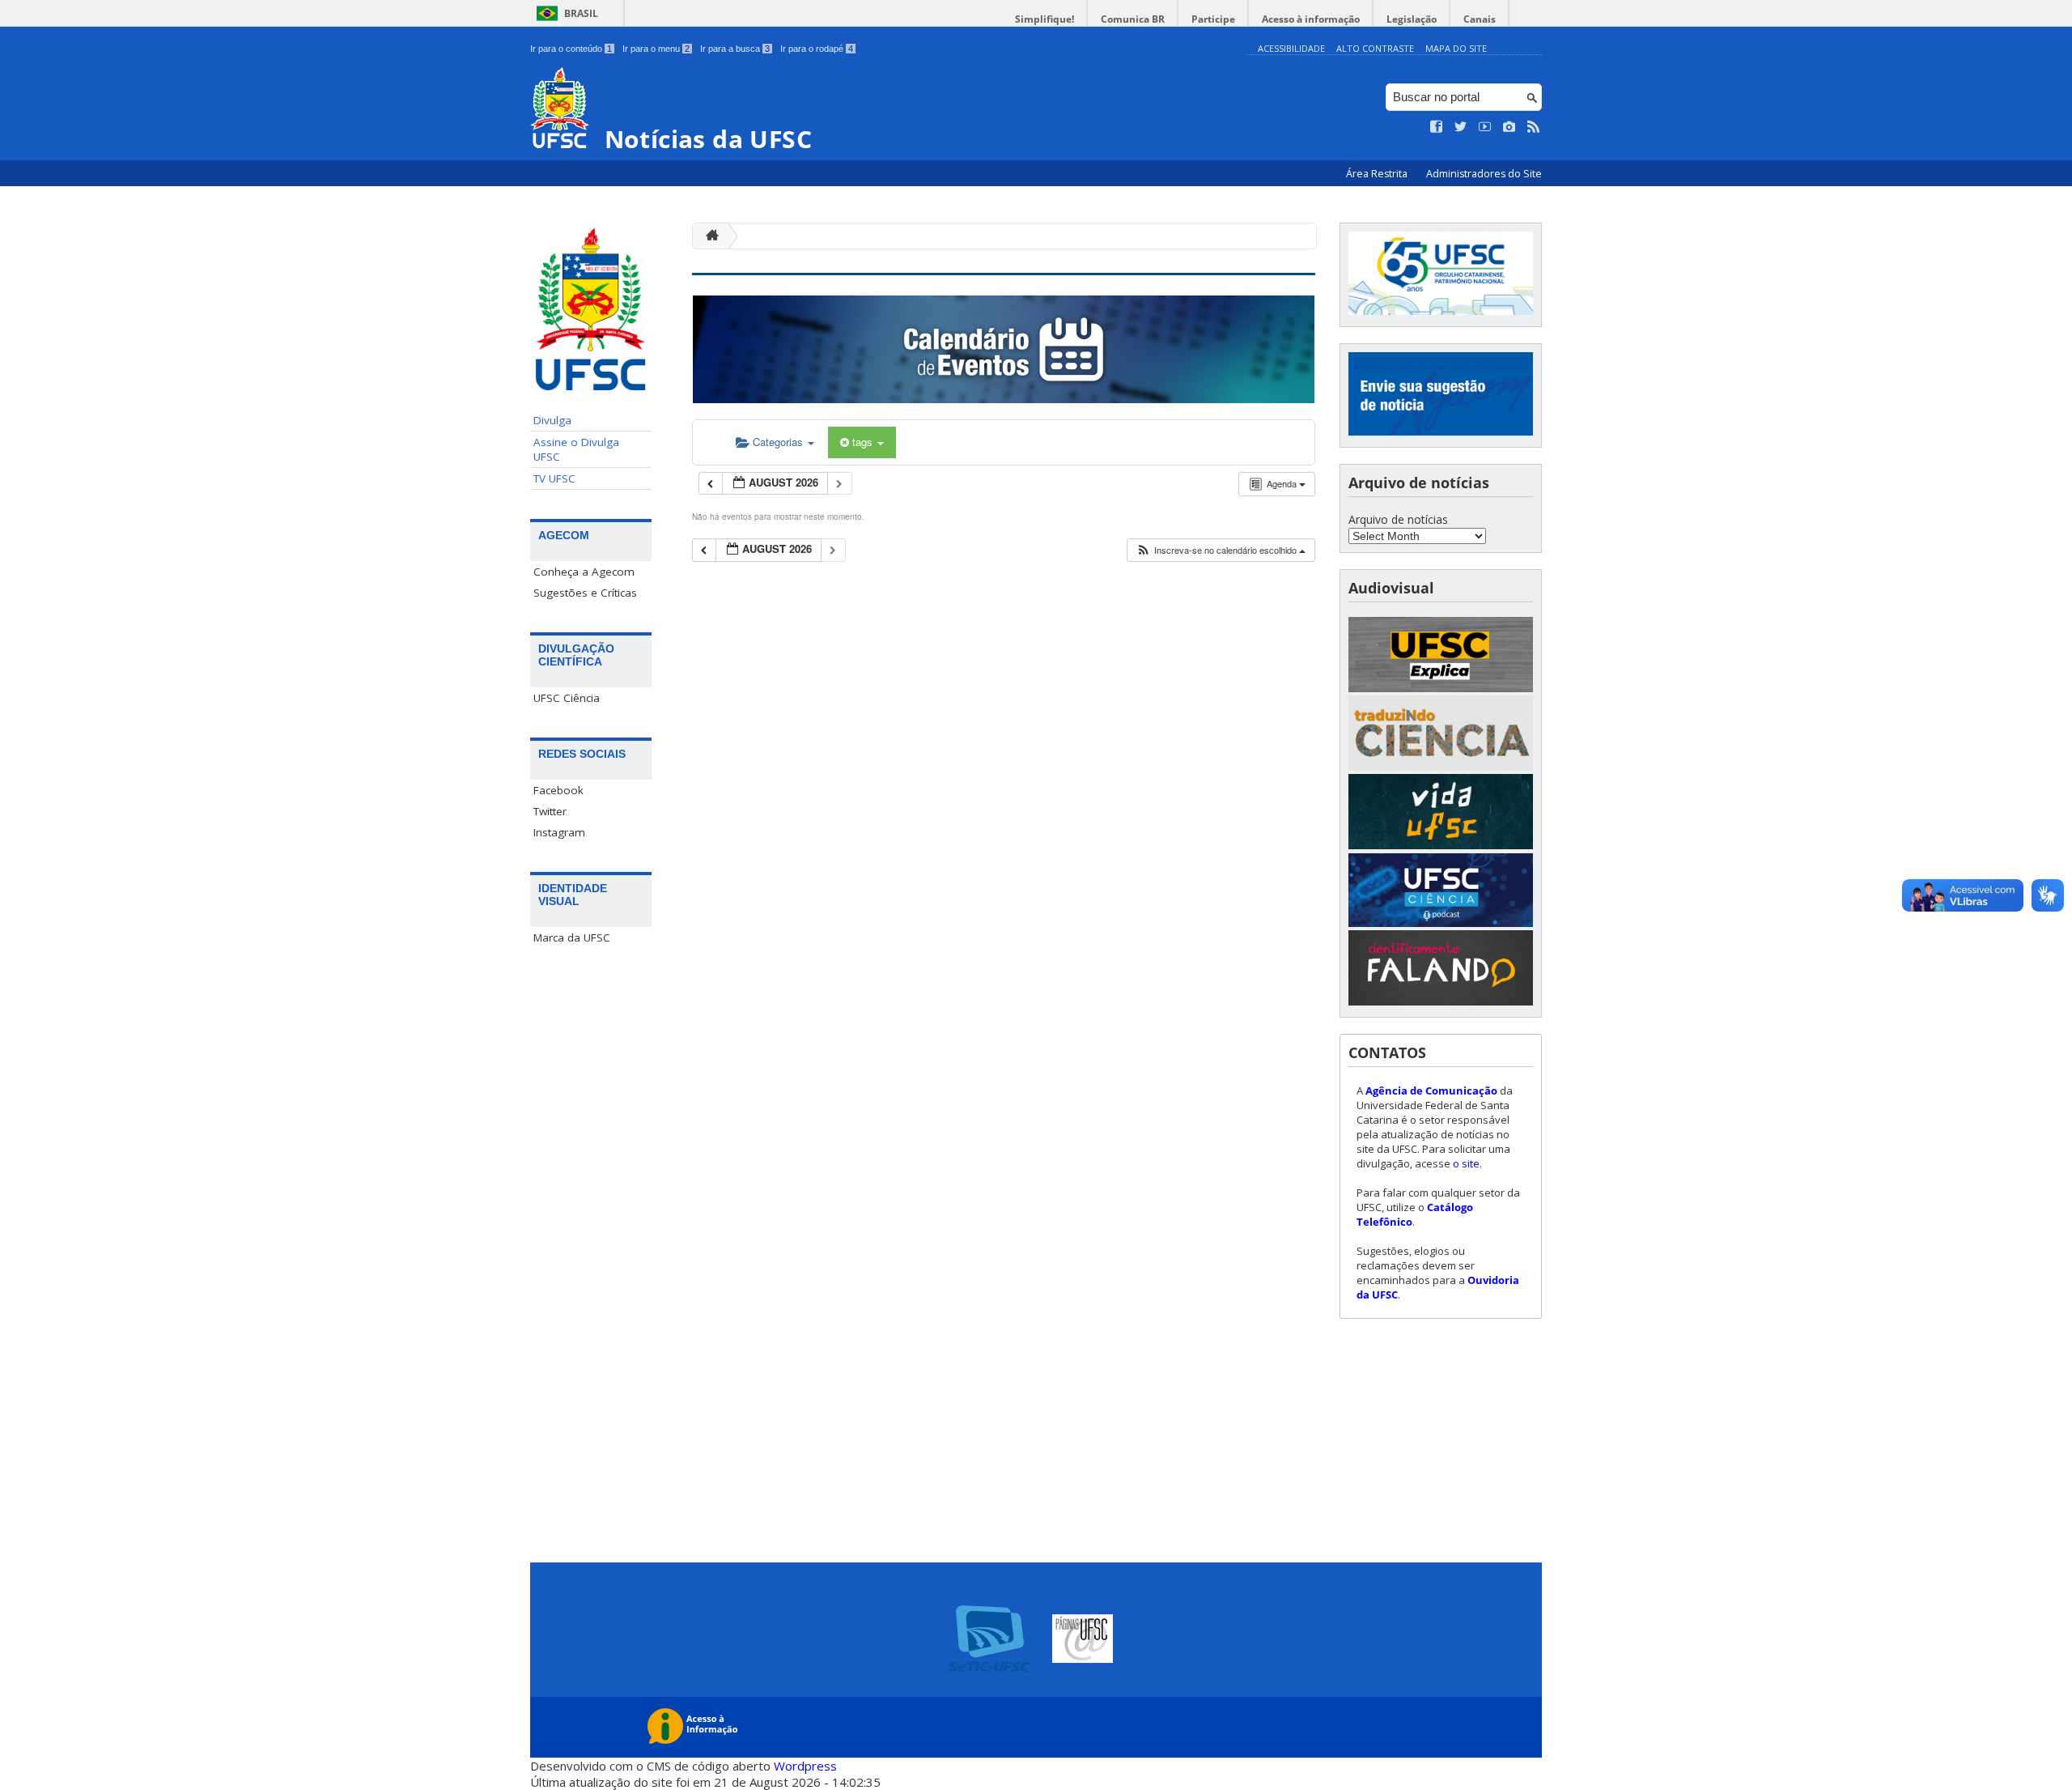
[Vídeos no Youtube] (1485, 127)
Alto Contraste (1375, 48)
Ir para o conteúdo (571, 49)
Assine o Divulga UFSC (576, 449)
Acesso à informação (1311, 19)
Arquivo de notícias (1398, 519)
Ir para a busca (735, 49)
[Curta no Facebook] (1437, 127)
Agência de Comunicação (1431, 1091)
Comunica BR (1133, 19)
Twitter (550, 811)
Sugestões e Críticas (585, 593)
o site (1466, 1163)
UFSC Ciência (567, 698)
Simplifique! (1044, 19)
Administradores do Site (1484, 174)
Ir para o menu (656, 49)
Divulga (552, 420)
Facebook (558, 790)
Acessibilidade (1291, 48)
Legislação (1412, 19)
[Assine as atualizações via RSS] (1534, 127)
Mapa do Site (1456, 48)
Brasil (581, 13)
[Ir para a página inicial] (708, 236)
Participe (1213, 19)
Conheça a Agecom (584, 572)
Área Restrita (1378, 174)
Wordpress (805, 1766)
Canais (1480, 19)
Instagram (559, 832)
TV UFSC (554, 478)
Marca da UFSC (572, 938)
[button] (1221, 550)
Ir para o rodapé (817, 49)
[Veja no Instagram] (1509, 127)
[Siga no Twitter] (1461, 127)
